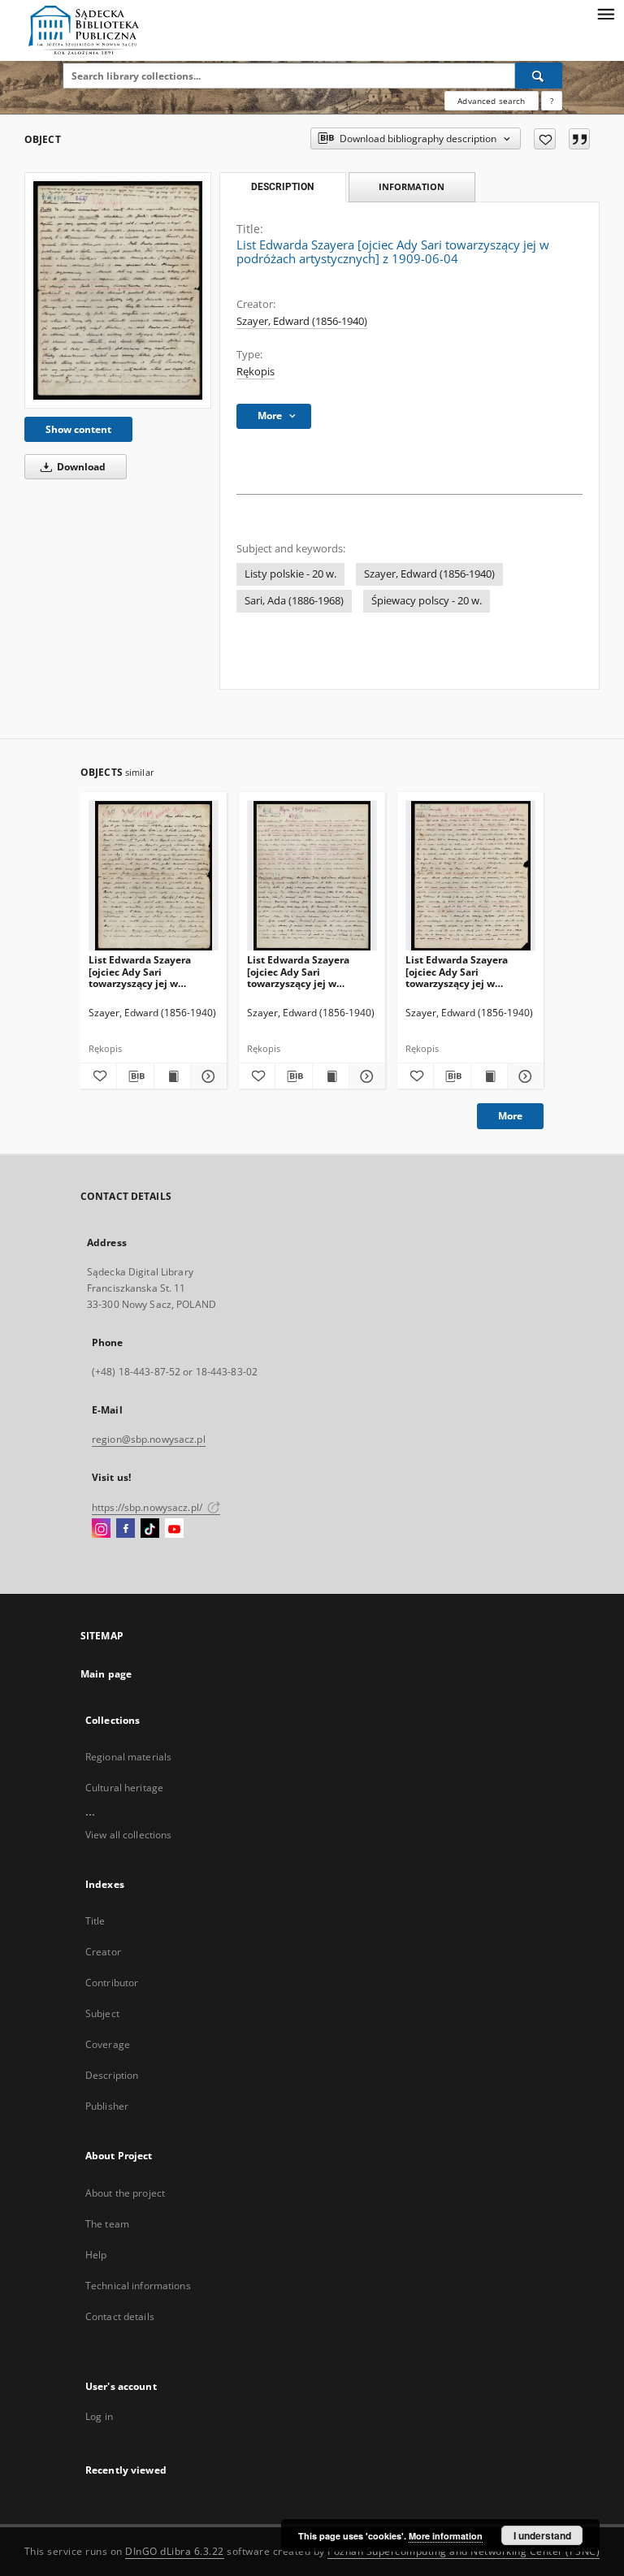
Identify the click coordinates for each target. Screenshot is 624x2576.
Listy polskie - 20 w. (290, 574)
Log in (99, 2416)
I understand (542, 2535)
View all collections (128, 1835)
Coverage (108, 2044)
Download (80, 467)
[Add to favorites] (545, 139)
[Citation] (579, 139)
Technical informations (138, 2286)
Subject (102, 2013)
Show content (78, 429)
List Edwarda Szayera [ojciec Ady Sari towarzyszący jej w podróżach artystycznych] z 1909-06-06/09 (309, 971)
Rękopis (256, 372)
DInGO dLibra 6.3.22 (175, 2551)
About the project (125, 2193)
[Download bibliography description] (135, 1076)
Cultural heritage (124, 1788)
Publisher (107, 2106)
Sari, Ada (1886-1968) (294, 601)
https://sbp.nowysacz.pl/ (148, 1507)
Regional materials (128, 1757)
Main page (106, 1674)
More (510, 1116)
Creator (103, 1952)
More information (446, 2536)
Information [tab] (412, 186)
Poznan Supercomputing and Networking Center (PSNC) (464, 2551)
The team (107, 2224)
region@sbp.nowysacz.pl (149, 1439)
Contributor (112, 1983)
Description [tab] (282, 187)
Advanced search (491, 101)
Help (96, 2255)
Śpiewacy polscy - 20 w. (427, 601)
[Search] (539, 76)
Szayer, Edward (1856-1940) (302, 321)
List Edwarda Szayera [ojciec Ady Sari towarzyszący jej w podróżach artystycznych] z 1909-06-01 (150, 971)
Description (112, 2075)
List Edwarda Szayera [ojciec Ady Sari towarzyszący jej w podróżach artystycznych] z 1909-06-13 (467, 971)
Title (95, 1921)
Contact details (120, 2316)
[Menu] (605, 13)
